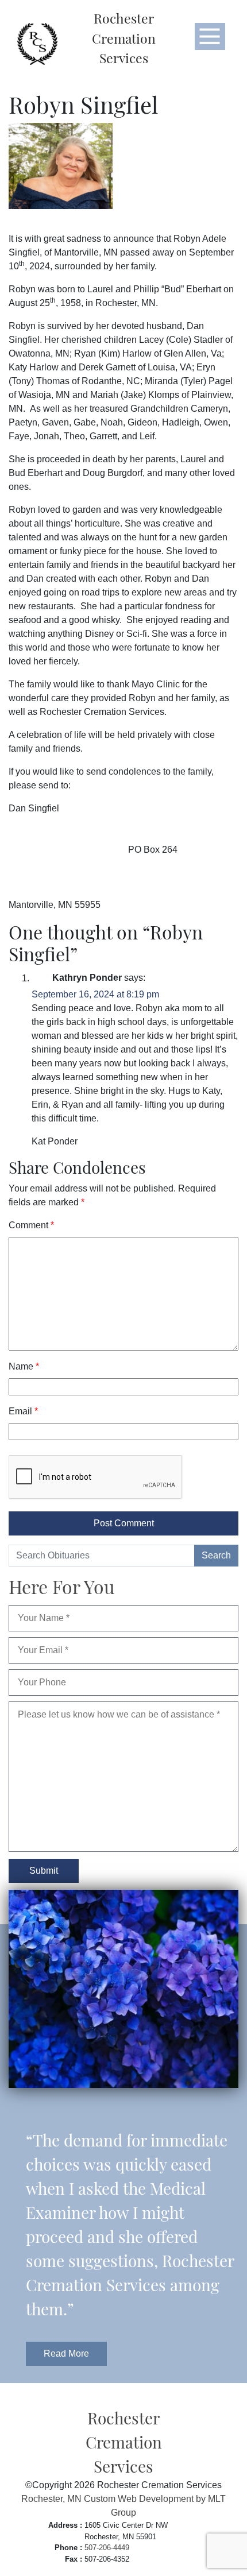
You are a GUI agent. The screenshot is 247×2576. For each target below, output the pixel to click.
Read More (66, 2353)
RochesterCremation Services (124, 38)
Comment (31, 1225)
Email (23, 1411)
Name (24, 1366)
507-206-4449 (107, 2548)
